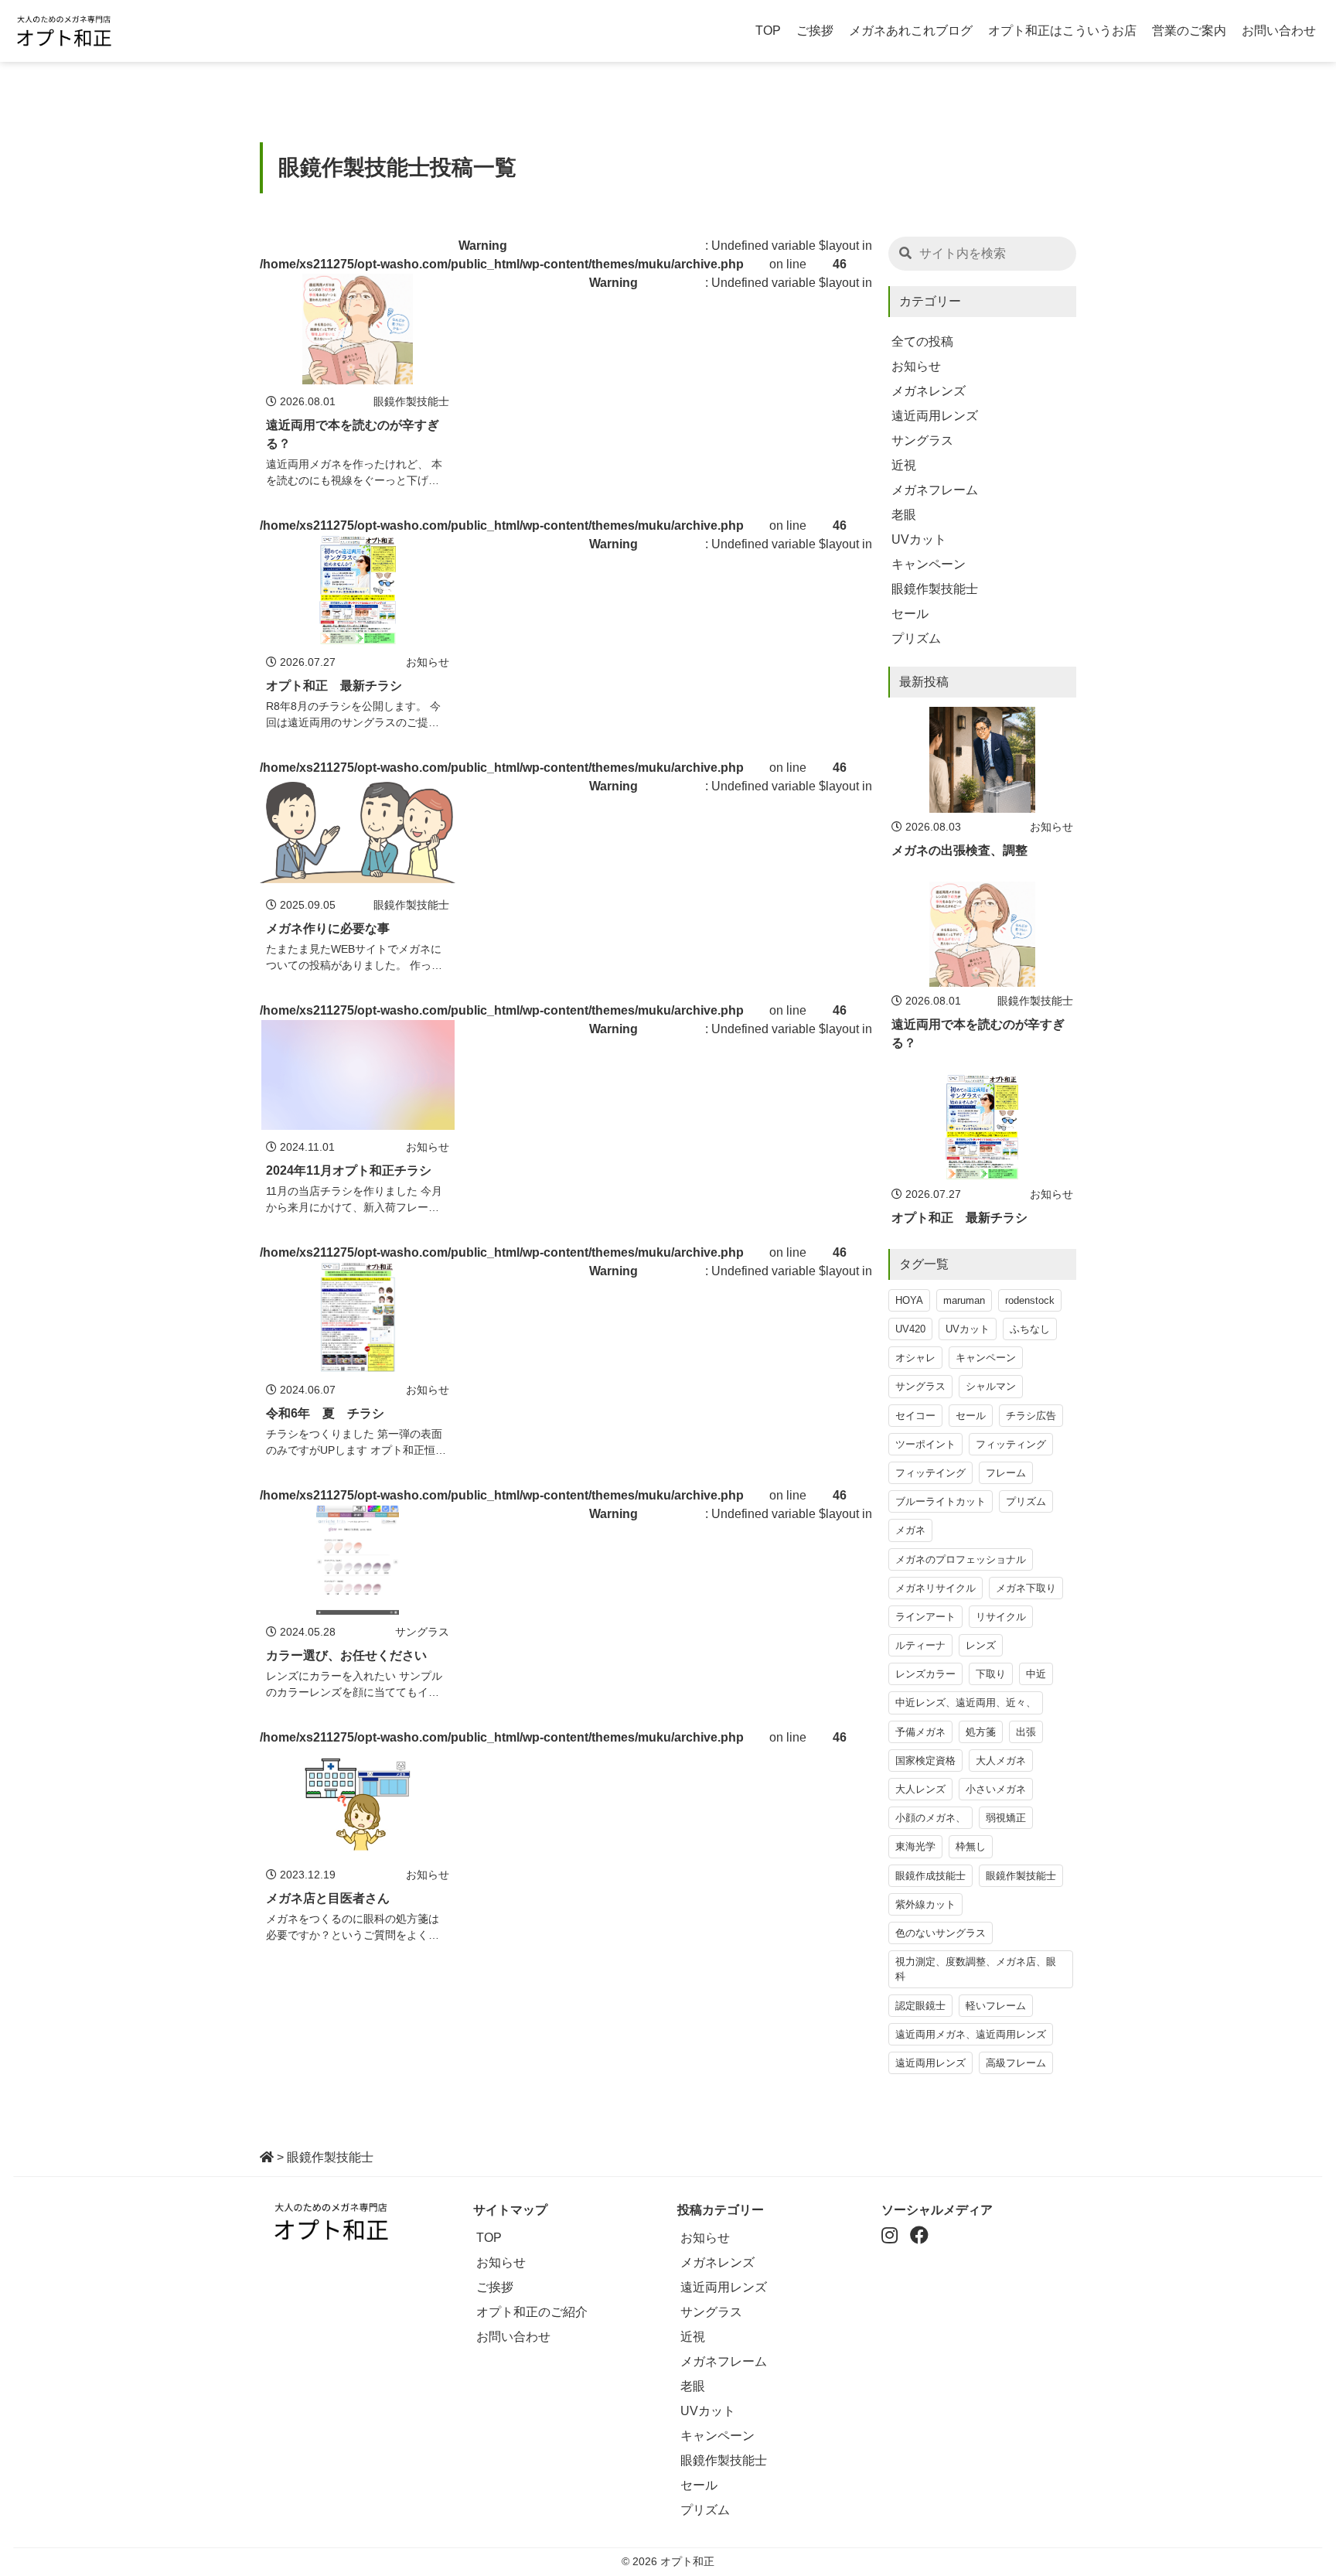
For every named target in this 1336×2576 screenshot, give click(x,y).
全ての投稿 (922, 341)
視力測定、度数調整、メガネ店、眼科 (976, 1969)
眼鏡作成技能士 (930, 1876)
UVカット (919, 539)
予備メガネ (920, 1732)
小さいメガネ (996, 1789)
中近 (1036, 1674)
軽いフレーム (996, 2006)
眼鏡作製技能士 (935, 589)
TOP (768, 31)
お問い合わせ (1279, 31)
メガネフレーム (935, 490)
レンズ (981, 1645)
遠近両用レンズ (935, 416)
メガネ (910, 1530)
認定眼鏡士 (920, 2006)
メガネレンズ (929, 391)
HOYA (909, 1300)
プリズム (916, 638)
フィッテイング (930, 1473)
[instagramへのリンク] (890, 2238)
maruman (964, 1300)
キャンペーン (929, 564)
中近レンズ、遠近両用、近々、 (966, 1703)
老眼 (904, 515)
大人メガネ (1001, 1761)
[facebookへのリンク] (919, 2238)
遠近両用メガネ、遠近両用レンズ (971, 2034)
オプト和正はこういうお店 (1062, 31)
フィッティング (1011, 1444)
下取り (991, 1674)
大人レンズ (920, 1789)
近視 (904, 465)
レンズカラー (925, 1674)
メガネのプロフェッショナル (961, 1559)
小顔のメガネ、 (930, 1818)
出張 (1026, 1732)
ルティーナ (920, 1645)
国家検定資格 (925, 1761)
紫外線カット (925, 1904)
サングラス (922, 440)
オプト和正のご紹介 (532, 2312)
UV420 (910, 1329)
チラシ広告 (1031, 1416)
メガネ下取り (1026, 1588)
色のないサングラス (941, 1933)
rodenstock (1030, 1300)
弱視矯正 (1006, 1818)
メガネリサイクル (936, 1588)
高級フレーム (1016, 2063)
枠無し (971, 1846)
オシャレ (915, 1358)
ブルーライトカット (941, 1501)
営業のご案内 (1189, 31)
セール (910, 614)
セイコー (915, 1416)
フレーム (1006, 1473)
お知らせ (916, 366)
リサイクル (1001, 1617)
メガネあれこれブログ (911, 31)
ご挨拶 (815, 31)
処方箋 (981, 1732)
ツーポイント (925, 1444)
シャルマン (991, 1386)
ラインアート (925, 1617)
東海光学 (915, 1846)
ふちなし (1030, 1329)
